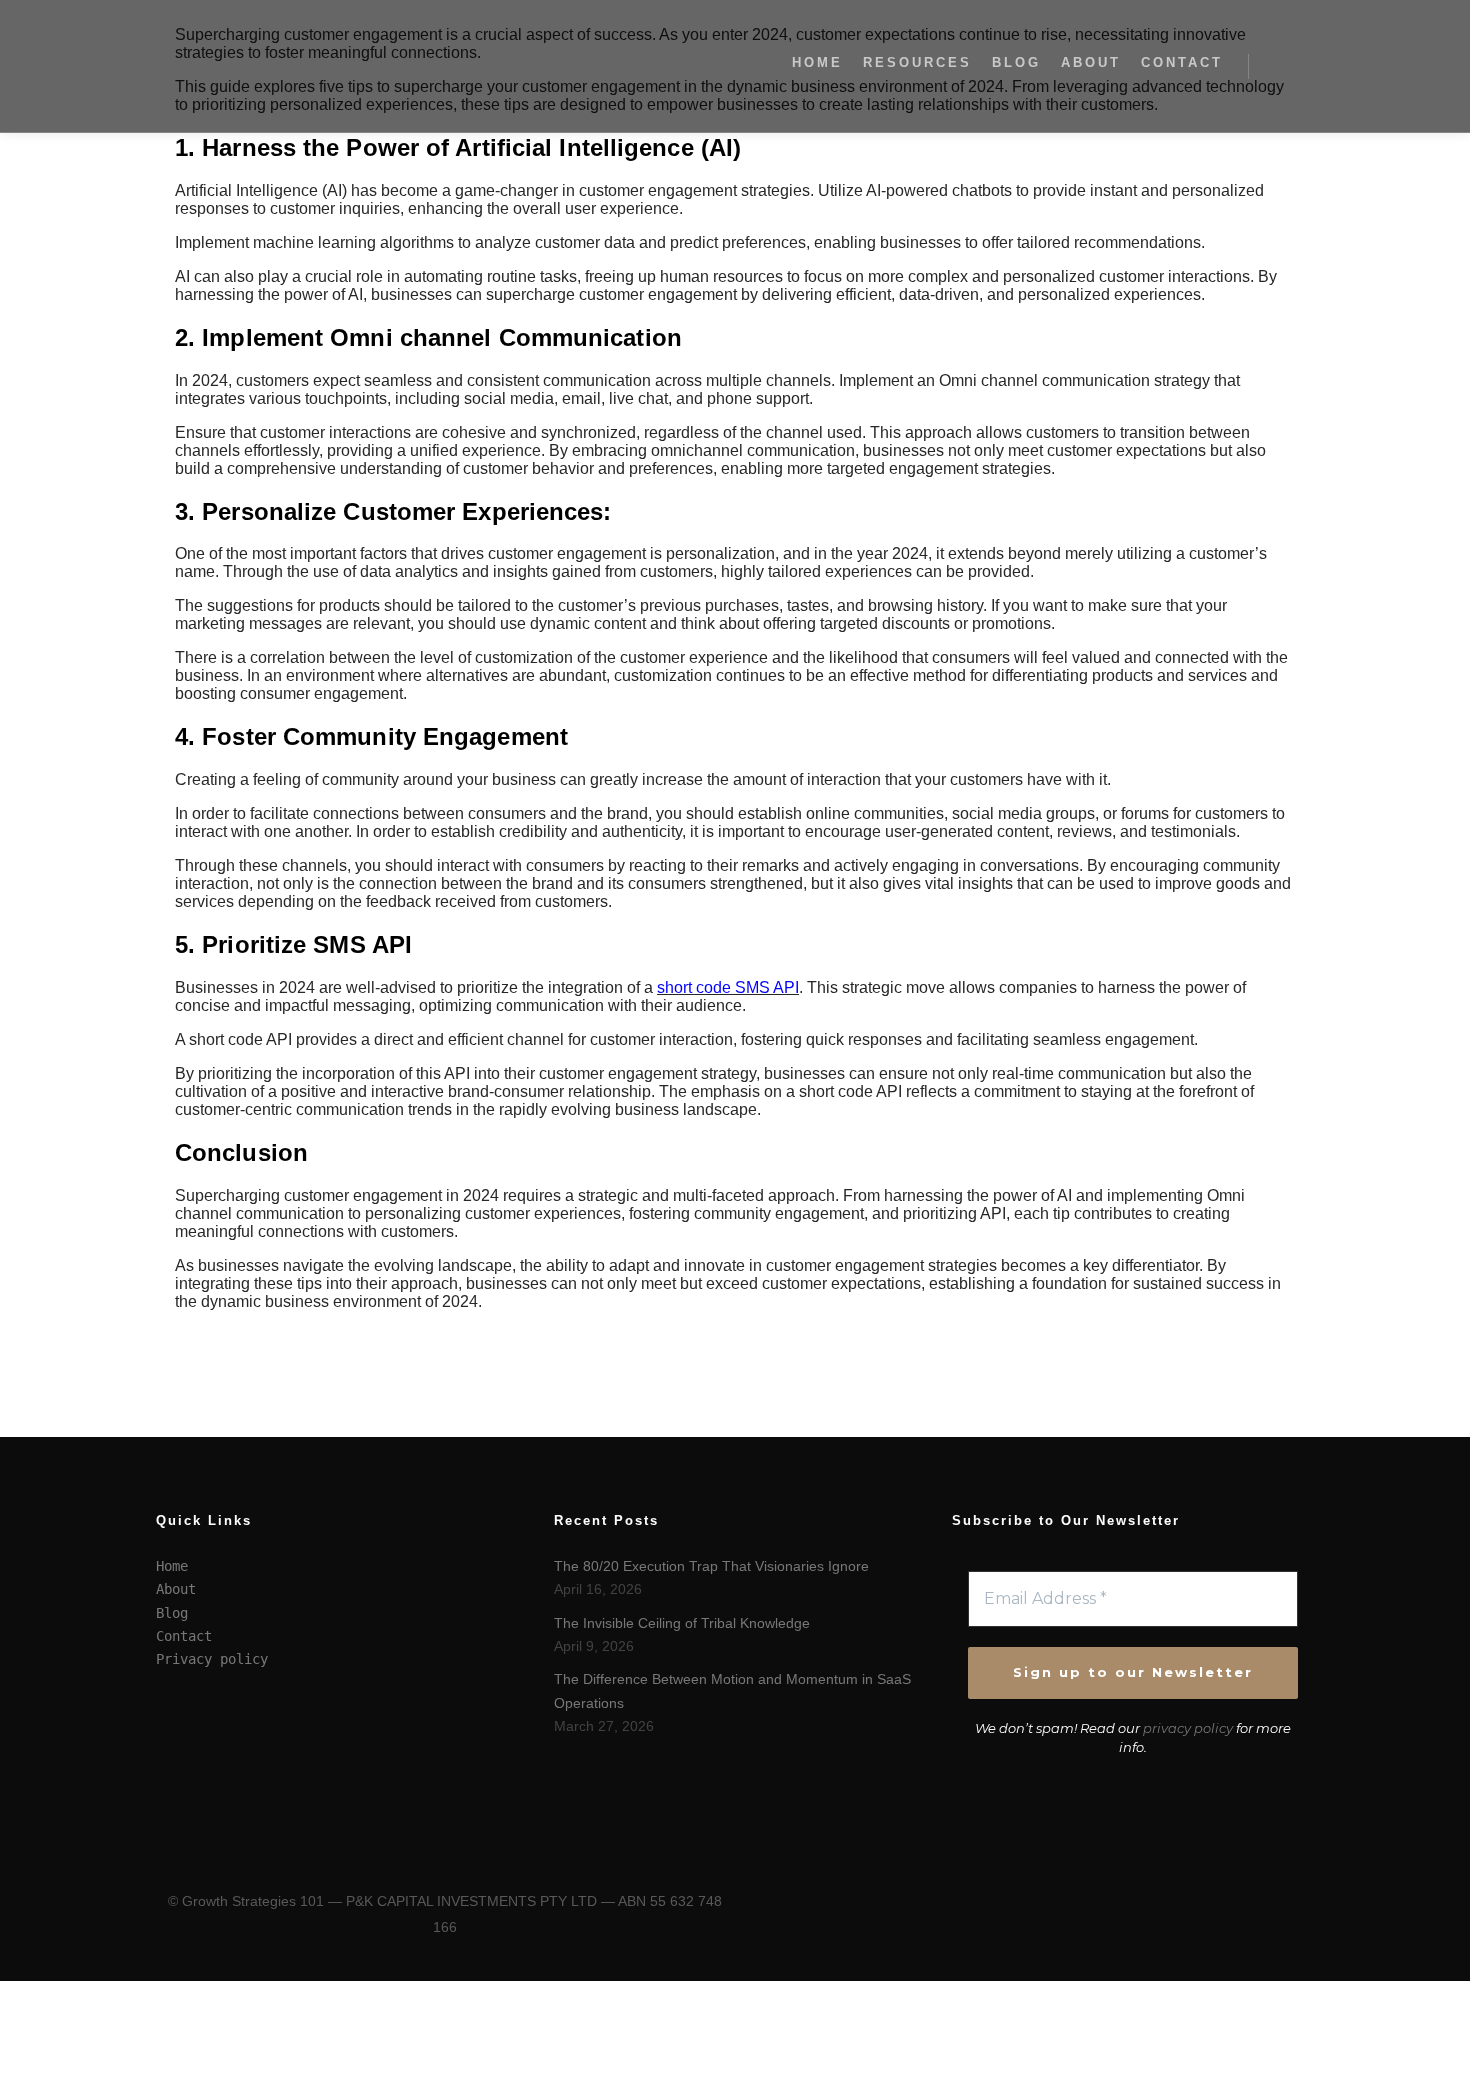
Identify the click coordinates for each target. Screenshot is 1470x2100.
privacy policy (1188, 1728)
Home (172, 1566)
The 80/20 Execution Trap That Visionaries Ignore (711, 1566)
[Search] (1282, 66)
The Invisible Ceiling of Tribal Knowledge (682, 1623)
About (176, 1589)
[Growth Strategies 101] (255, 66)
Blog (172, 1613)
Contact (184, 1636)
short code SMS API (728, 987)
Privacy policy (212, 1659)
